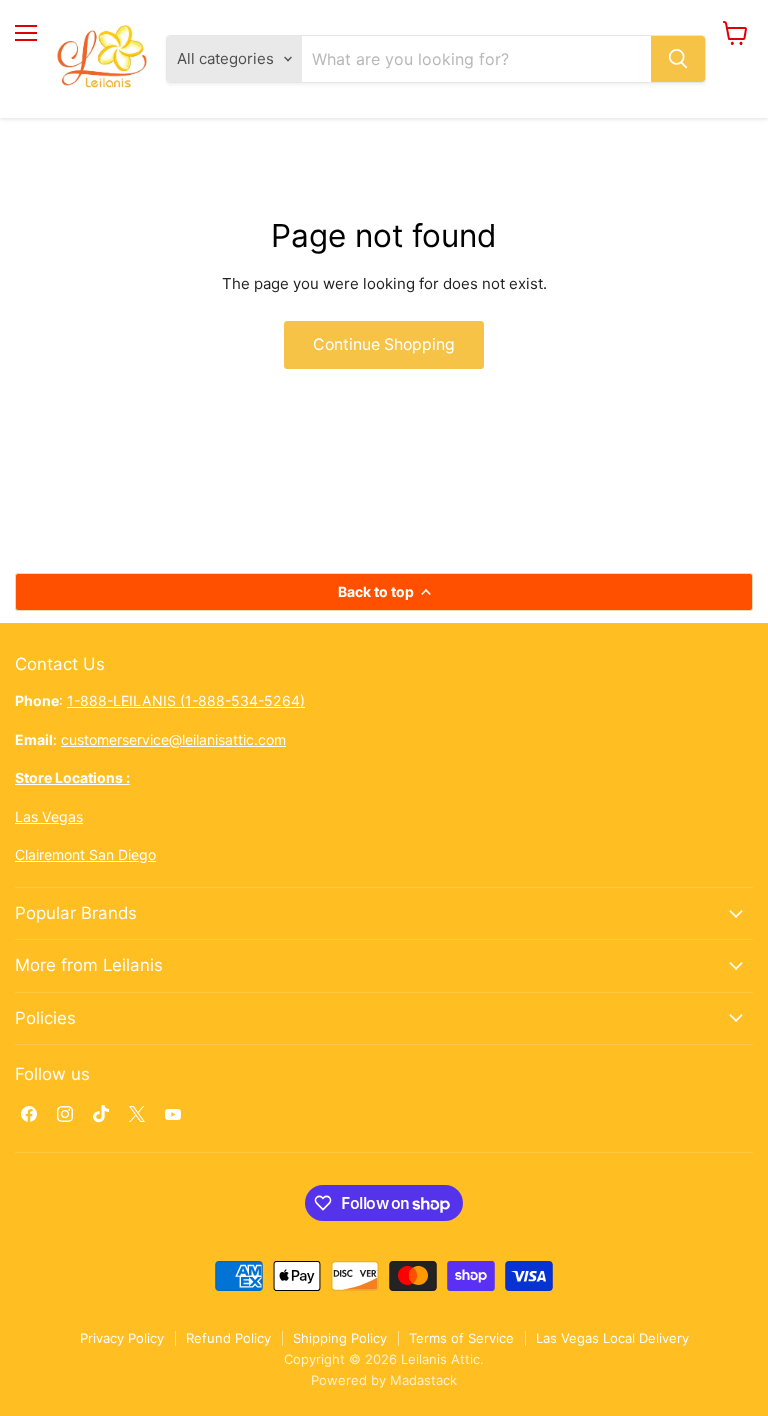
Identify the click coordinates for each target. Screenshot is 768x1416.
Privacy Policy (122, 1338)
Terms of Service (461, 1338)
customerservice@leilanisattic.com (173, 739)
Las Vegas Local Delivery (612, 1338)
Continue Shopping (384, 344)
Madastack (423, 1380)
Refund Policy (228, 1338)
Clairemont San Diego (85, 854)
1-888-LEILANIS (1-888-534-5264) (186, 700)
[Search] (678, 59)
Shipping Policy (340, 1338)
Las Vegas (49, 816)
